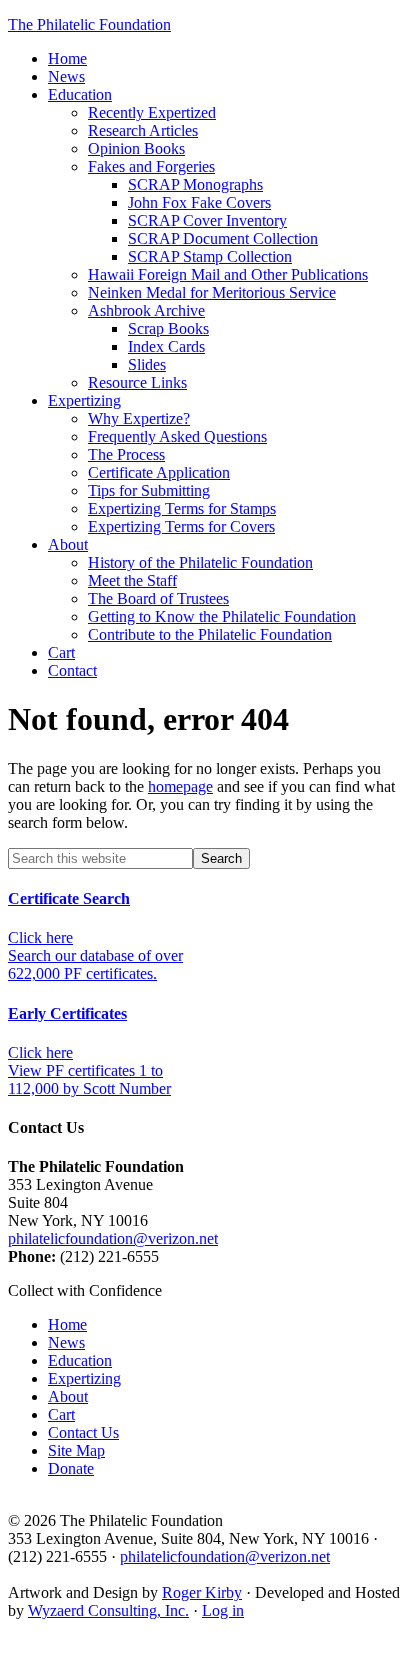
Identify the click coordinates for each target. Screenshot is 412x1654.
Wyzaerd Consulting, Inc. (108, 1610)
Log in (223, 1610)
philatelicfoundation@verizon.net (113, 1238)
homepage (180, 786)
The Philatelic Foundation (89, 24)
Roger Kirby (202, 1592)
